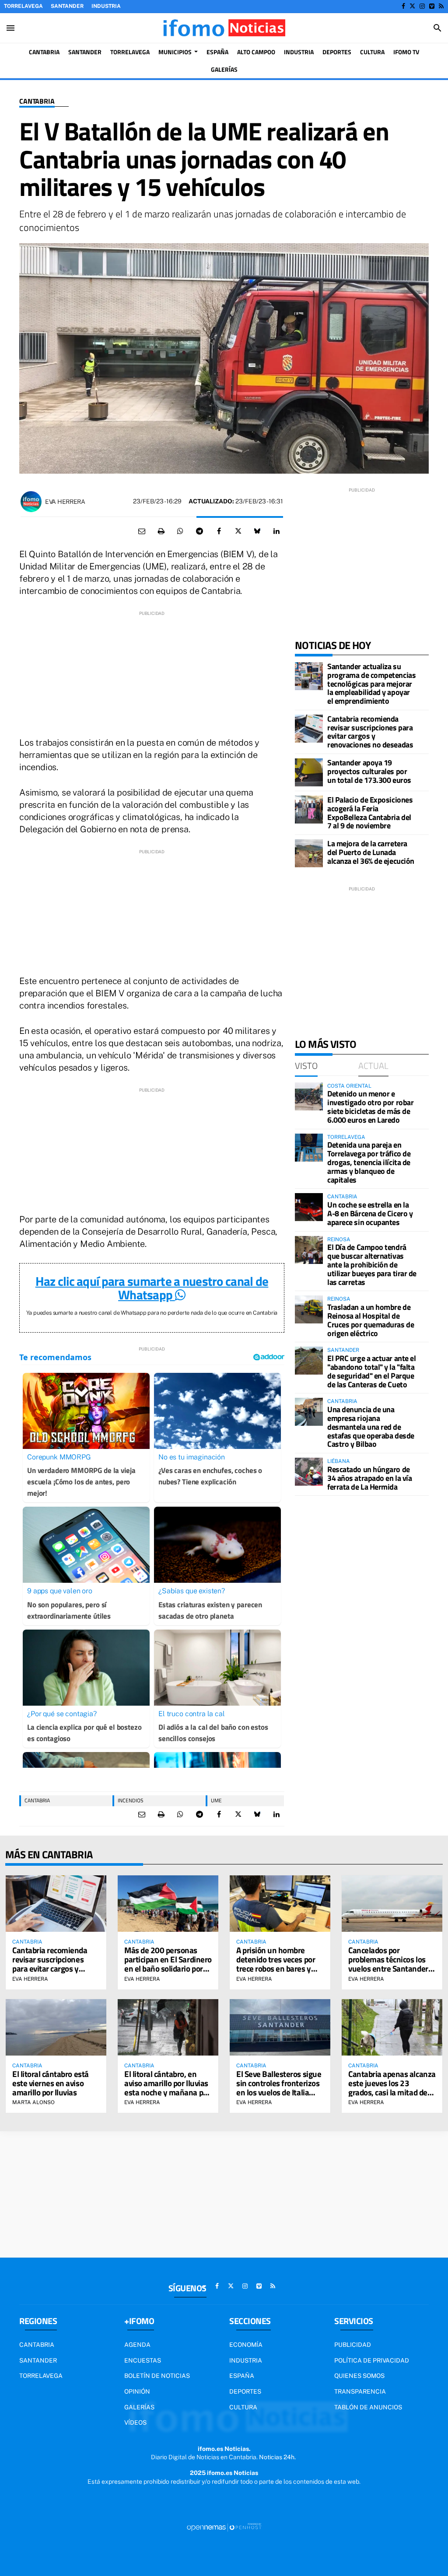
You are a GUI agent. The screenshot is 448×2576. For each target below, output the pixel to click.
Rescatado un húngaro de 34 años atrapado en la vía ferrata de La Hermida (369, 1478)
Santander (67, 6)
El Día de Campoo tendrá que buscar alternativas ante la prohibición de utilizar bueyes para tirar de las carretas (372, 1264)
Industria (106, 6)
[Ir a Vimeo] (432, 6)
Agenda (137, 2345)
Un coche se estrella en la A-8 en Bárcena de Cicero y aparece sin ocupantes (370, 1213)
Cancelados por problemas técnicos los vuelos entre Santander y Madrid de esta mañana (391, 1964)
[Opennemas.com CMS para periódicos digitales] (224, 2527)
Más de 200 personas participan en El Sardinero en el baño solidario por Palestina (168, 1964)
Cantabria (37, 101)
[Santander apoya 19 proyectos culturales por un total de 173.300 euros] (309, 772)
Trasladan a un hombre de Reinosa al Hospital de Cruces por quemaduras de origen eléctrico (371, 1320)
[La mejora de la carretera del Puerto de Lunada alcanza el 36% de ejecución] (309, 853)
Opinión (137, 2391)
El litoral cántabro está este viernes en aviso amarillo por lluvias (51, 2083)
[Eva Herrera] (31, 502)
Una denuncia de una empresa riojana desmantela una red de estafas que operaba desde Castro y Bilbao (371, 1427)
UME (216, 1800)
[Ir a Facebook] (403, 6)
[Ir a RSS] (441, 6)
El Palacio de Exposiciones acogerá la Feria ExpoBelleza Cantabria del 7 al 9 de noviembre (370, 813)
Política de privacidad (372, 2360)
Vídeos (135, 2422)
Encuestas (143, 2360)
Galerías (139, 2407)
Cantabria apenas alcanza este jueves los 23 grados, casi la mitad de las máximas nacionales (392, 2087)
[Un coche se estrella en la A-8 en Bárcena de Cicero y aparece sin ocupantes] (309, 1207)
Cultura (243, 2407)
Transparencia (360, 2391)
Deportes (245, 2391)
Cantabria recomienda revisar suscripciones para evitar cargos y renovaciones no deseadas (370, 732)
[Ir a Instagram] (422, 6)
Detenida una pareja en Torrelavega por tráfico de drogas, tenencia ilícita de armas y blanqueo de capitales (369, 1162)
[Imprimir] (161, 531)
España (242, 2376)
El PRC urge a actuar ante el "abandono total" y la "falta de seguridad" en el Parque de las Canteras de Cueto (371, 1371)
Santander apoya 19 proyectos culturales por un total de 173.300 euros (369, 771)
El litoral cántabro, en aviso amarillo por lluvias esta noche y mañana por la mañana (167, 2087)
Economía (246, 2345)
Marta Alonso (33, 2102)
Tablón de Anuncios (368, 2407)
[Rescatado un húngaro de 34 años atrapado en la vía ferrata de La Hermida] (309, 1472)
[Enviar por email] (142, 531)
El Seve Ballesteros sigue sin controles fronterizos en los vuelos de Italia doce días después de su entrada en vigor (279, 2092)
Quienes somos (359, 2376)
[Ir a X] (412, 6)
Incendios (131, 1800)
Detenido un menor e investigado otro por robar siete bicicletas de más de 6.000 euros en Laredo (370, 1106)
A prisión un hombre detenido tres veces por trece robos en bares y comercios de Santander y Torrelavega (280, 1968)
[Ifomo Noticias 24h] (224, 28)
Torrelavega (23, 6)
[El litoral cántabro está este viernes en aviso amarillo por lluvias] (56, 2027)
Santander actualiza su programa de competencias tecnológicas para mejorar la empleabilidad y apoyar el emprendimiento (371, 684)
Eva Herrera (65, 502)
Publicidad (353, 2345)
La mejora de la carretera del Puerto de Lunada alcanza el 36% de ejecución (371, 852)
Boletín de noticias (157, 2376)
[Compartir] (180, 531)
